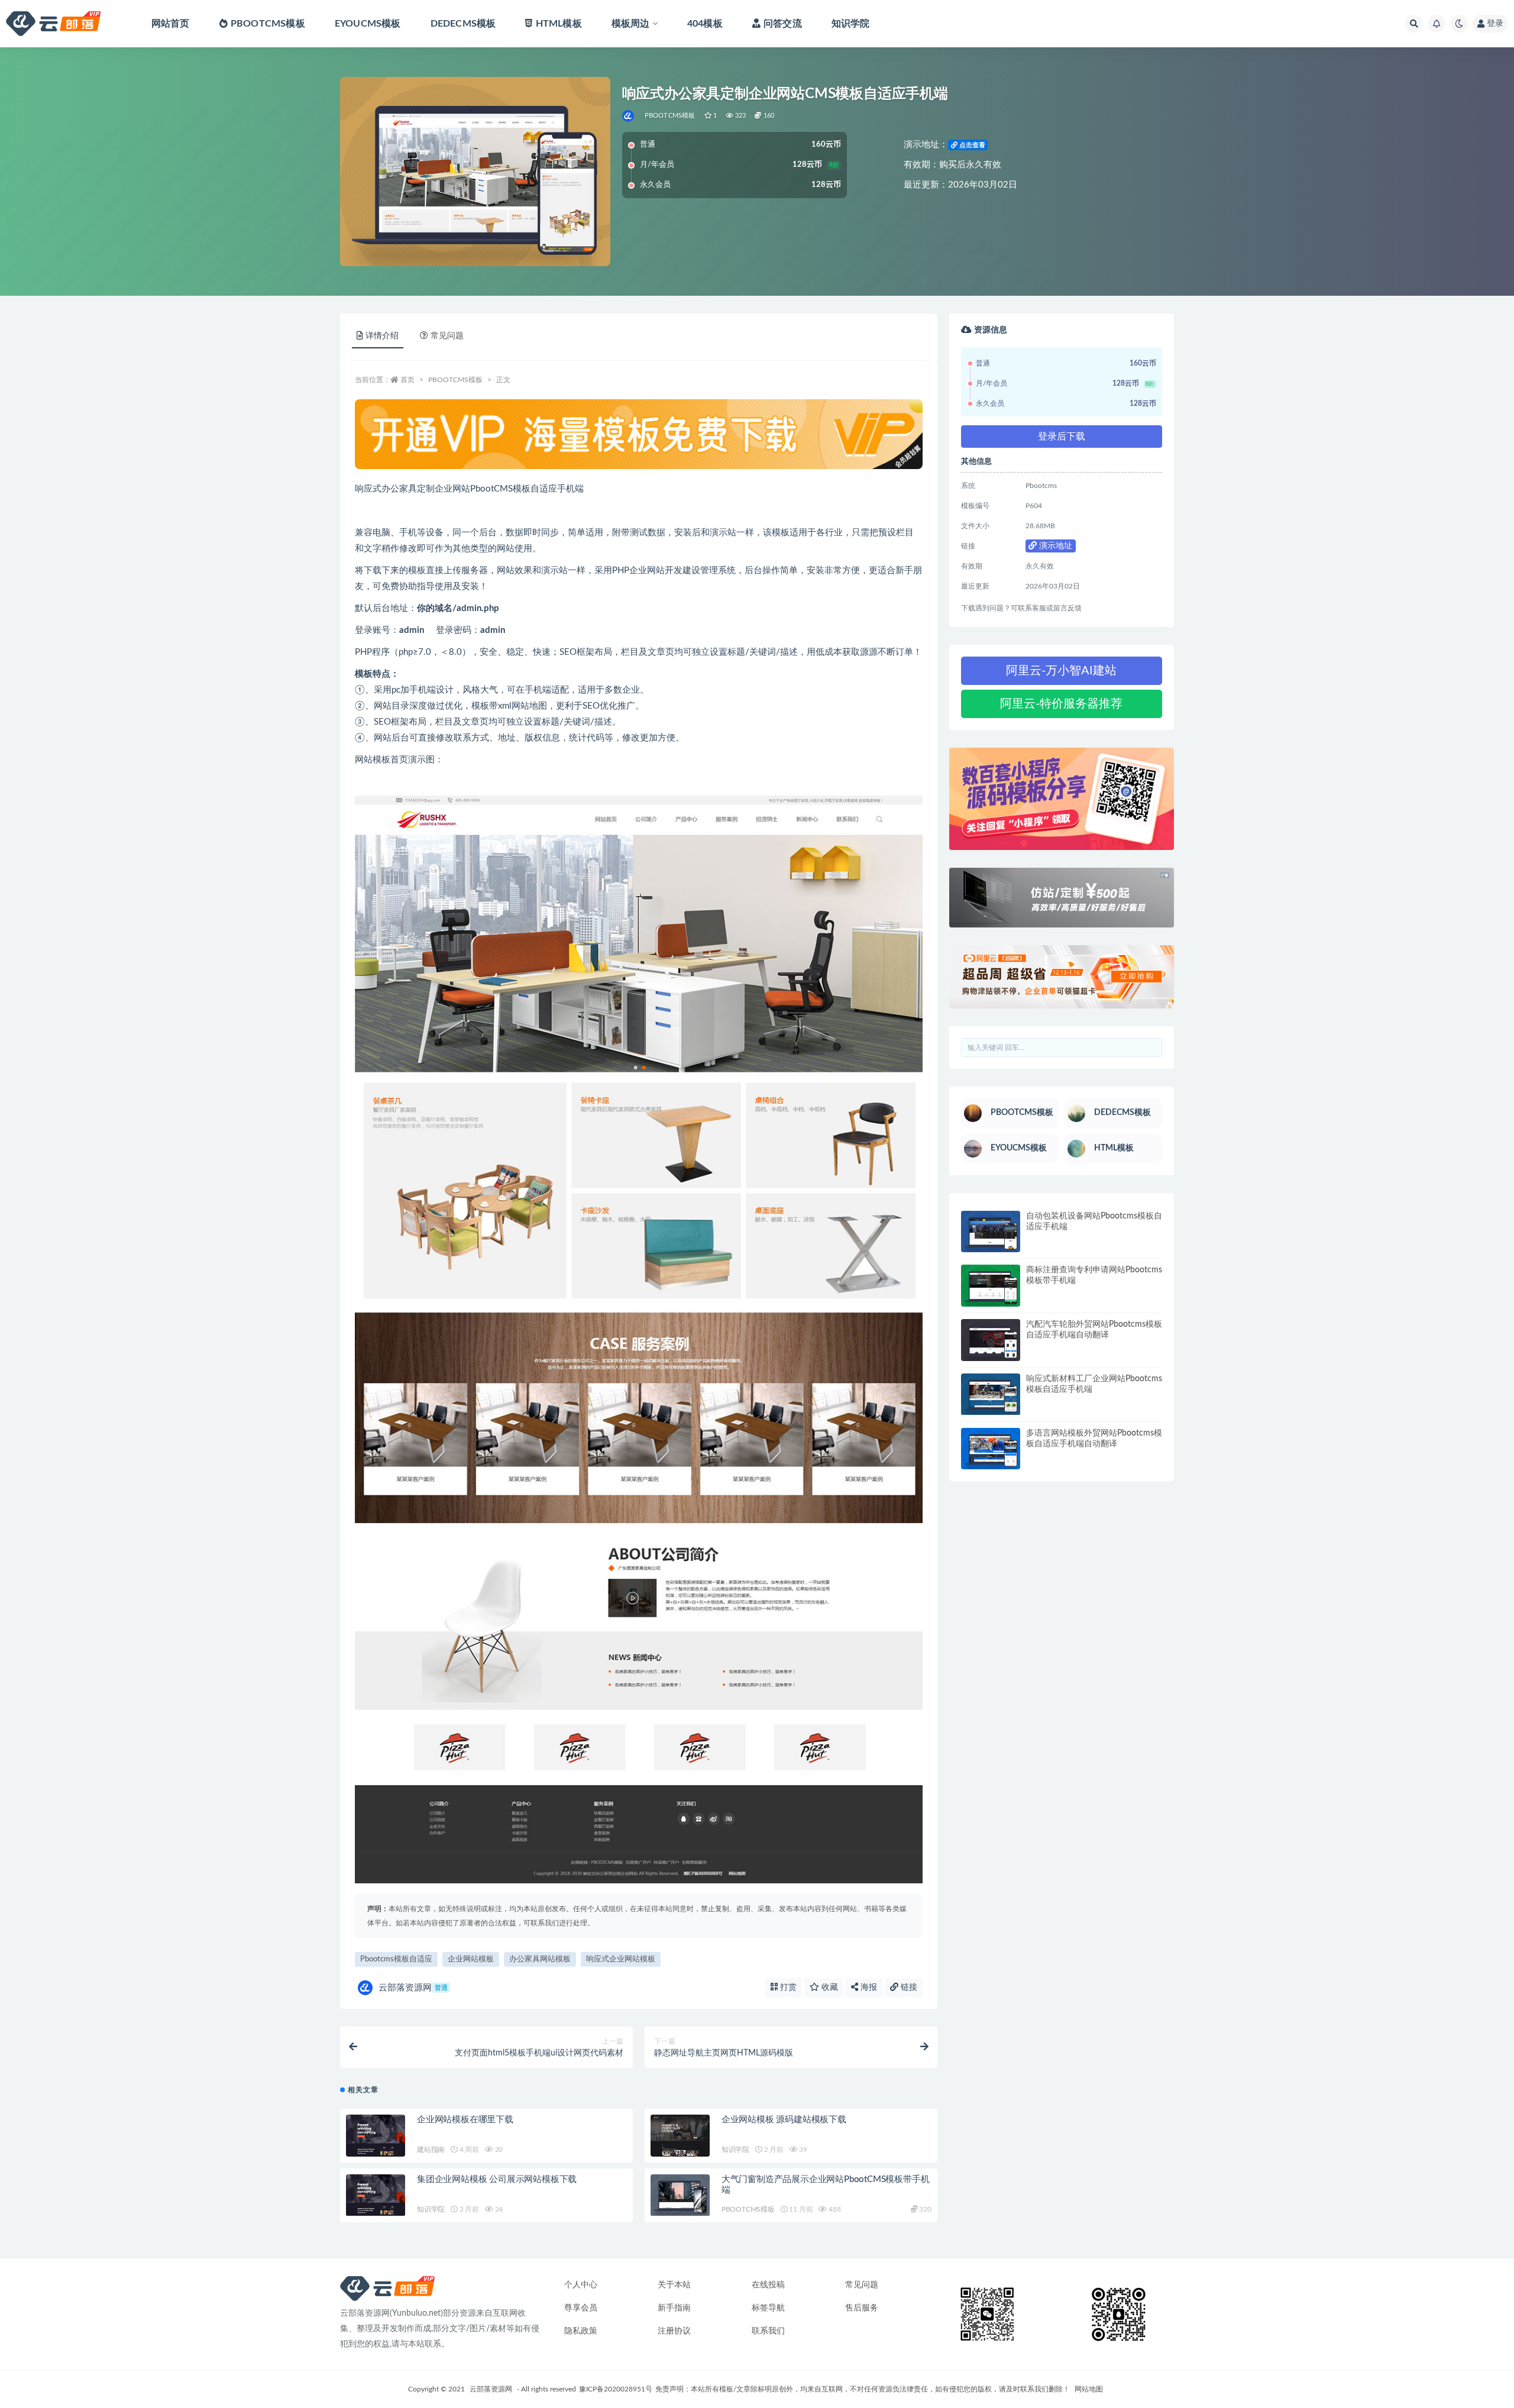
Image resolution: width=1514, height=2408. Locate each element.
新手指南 (674, 2308)
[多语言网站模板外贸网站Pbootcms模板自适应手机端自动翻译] (991, 1449)
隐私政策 (581, 2331)
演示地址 (1054, 546)
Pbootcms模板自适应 (396, 1959)
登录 (1495, 24)
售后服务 (862, 2308)
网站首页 (171, 24)
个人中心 (581, 2285)
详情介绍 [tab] (382, 336)
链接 (908, 1987)
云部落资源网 (413, 1988)
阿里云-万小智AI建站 (1061, 671)
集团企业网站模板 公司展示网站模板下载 (497, 2179)
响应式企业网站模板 (621, 1959)
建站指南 (431, 2150)
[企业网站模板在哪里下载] (376, 2136)
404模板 (705, 24)
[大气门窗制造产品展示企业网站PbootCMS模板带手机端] (680, 2195)
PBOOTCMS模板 (268, 24)
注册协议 (674, 2331)
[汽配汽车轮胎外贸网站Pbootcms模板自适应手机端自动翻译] (991, 1340)
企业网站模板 (471, 1959)
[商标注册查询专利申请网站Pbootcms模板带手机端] (991, 1286)
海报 (868, 1987)
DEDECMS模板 (463, 24)
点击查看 (971, 145)
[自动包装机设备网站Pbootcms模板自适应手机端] (991, 1232)
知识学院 (851, 24)
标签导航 (768, 2308)
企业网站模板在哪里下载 (465, 2120)
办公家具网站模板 (540, 1959)
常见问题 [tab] (447, 336)
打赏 (787, 1987)
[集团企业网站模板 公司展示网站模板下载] (376, 2195)
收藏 (829, 1987)
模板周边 (631, 24)
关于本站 (674, 2285)
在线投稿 (768, 2285)
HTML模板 (559, 24)
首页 (407, 380)
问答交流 (783, 24)
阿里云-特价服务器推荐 (1061, 704)
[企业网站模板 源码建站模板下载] (680, 2136)
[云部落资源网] (629, 116)
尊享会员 (581, 2308)
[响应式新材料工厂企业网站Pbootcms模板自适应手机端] (991, 1394)
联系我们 (768, 2331)
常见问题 (862, 2285)
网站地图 (1089, 2389)
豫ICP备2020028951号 (616, 2389)
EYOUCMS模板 (368, 24)
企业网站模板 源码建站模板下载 (784, 2120)
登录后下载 (1062, 437)
